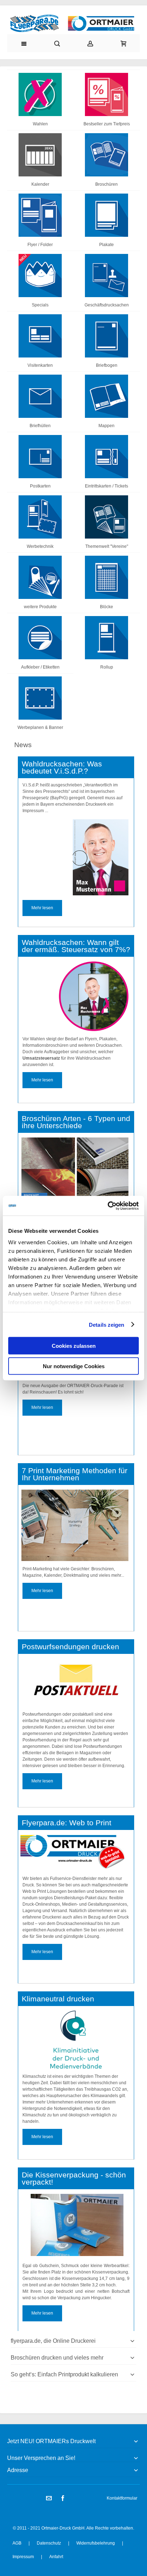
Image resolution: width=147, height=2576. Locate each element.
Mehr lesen (42, 908)
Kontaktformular (122, 2498)
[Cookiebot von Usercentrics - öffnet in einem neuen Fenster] (108, 1206)
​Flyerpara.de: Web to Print (67, 1823)
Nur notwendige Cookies (74, 1366)
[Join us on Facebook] (63, 2499)
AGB (17, 2543)
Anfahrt (56, 2557)
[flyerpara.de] (73, 23)
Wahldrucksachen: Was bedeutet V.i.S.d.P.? (62, 767)
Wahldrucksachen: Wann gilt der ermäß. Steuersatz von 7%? (76, 946)
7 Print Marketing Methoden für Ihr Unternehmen (75, 1474)
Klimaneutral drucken (58, 1999)
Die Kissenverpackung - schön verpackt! (74, 2179)
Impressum (23, 2557)
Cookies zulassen (74, 1346)
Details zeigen (107, 1324)
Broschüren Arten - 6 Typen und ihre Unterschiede (76, 1122)
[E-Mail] (49, 2499)
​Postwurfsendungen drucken (70, 1647)
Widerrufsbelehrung (96, 2543)
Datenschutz (49, 2543)
